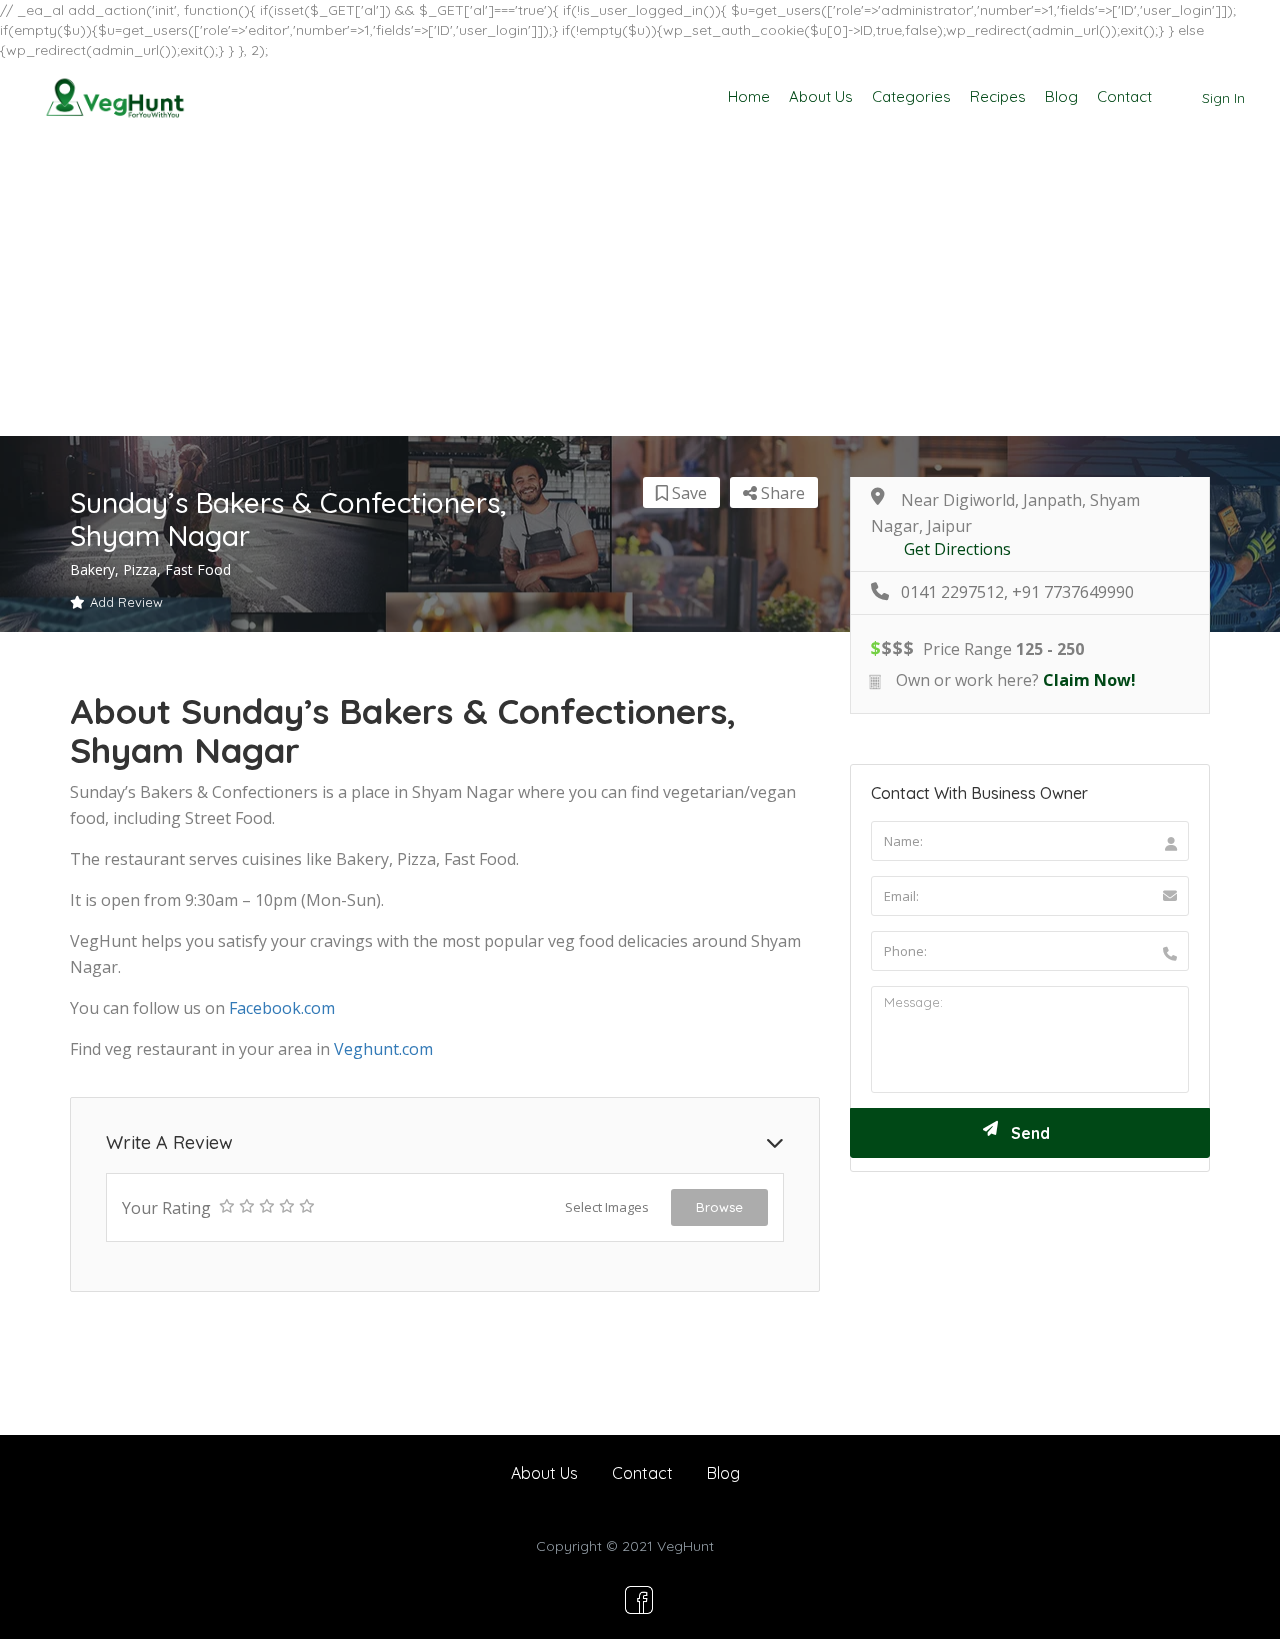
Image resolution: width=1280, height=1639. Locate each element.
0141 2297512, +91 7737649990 (1017, 592)
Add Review (126, 602)
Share (781, 493)
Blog (1061, 96)
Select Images (607, 1207)
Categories (911, 96)
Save (687, 493)
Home (749, 96)
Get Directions (957, 549)
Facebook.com (282, 1008)
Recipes (998, 96)
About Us (821, 96)
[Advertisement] (640, 286)
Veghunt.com (383, 1049)
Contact (1124, 96)
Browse (719, 1207)
